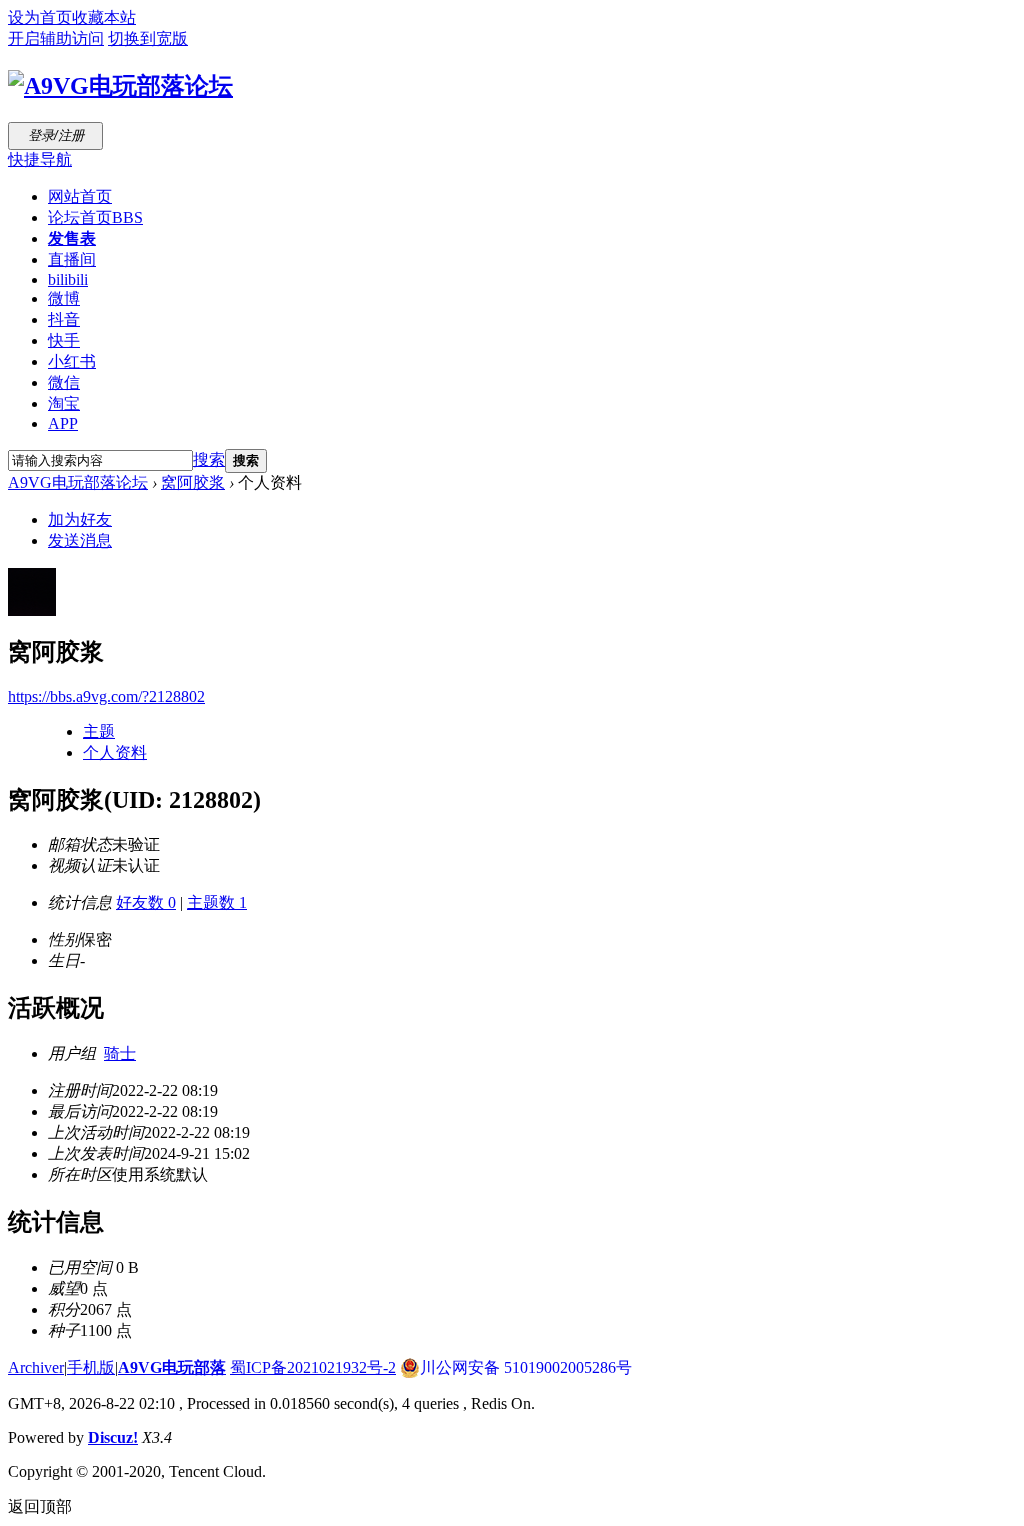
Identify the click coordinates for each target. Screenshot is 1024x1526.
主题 (99, 731)
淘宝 (64, 403)
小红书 (72, 361)
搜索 (209, 459)
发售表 (72, 238)
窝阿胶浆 (193, 482)
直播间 (72, 259)
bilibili (68, 279)
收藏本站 (104, 17)
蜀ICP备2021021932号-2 (313, 1367)
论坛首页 (95, 217)
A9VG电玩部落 (172, 1367)
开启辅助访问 (56, 38)
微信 (64, 382)
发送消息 (80, 540)
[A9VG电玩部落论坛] (120, 86)
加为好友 (80, 519)
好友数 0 (146, 902)
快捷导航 (40, 159)
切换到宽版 (148, 38)
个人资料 (115, 752)
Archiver (36, 1367)
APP (63, 423)
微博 (64, 298)
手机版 (91, 1367)
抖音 (64, 319)
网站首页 (80, 196)
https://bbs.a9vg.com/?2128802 (106, 696)
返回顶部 (40, 1506)
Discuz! (113, 1437)
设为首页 (40, 17)
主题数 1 (217, 902)
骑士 (120, 1053)
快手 (64, 340)
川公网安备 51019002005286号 (526, 1367)
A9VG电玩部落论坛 (78, 482)
